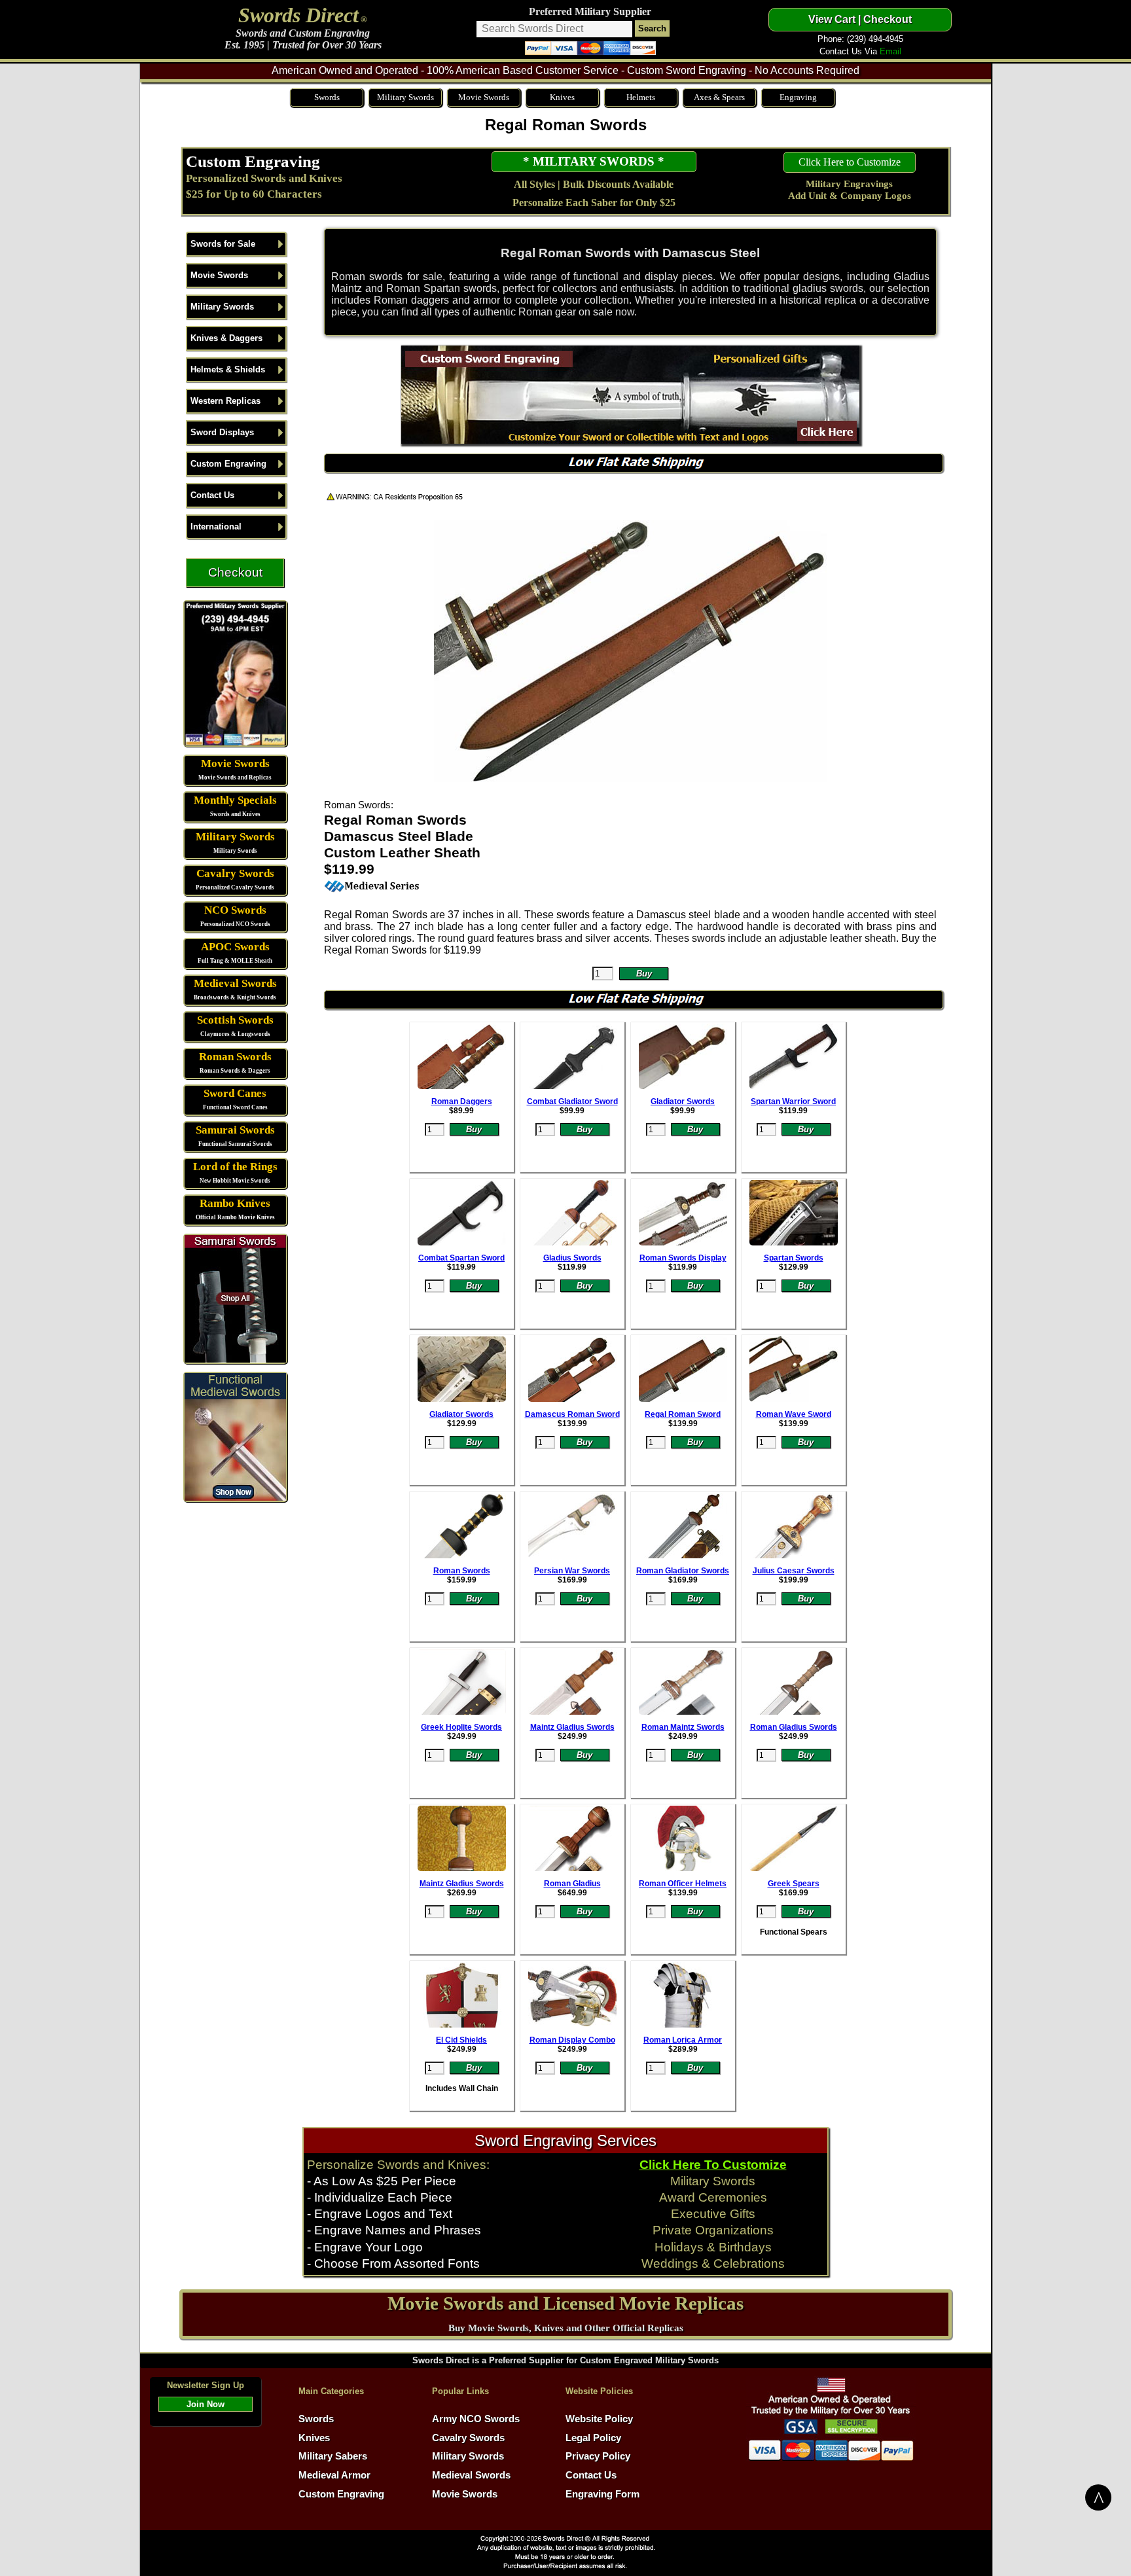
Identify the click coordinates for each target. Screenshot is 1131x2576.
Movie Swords (484, 97)
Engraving (798, 97)
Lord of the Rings (235, 1167)
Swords (327, 97)
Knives (562, 97)
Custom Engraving (253, 161)
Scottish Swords (235, 1020)
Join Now (206, 2404)
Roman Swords (235, 1057)
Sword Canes (235, 1093)
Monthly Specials (235, 800)
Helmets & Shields (228, 369)
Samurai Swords (235, 1130)
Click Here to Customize (850, 162)
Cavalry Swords (235, 873)
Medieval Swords (235, 983)
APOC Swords (235, 947)
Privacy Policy (598, 2456)
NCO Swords (235, 910)
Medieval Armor (334, 2475)
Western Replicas (225, 401)
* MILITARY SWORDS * (594, 161)
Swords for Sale (223, 244)
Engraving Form (602, 2494)
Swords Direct (298, 15)
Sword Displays (222, 432)
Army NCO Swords (476, 2419)
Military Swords (405, 97)
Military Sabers (333, 2456)
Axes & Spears (719, 97)
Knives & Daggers (226, 338)
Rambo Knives (235, 1203)
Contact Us (212, 495)
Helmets (641, 97)
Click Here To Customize (713, 2165)
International (216, 527)
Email (890, 51)
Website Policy (599, 2419)
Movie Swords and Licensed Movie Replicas (565, 2303)
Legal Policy (593, 2438)
